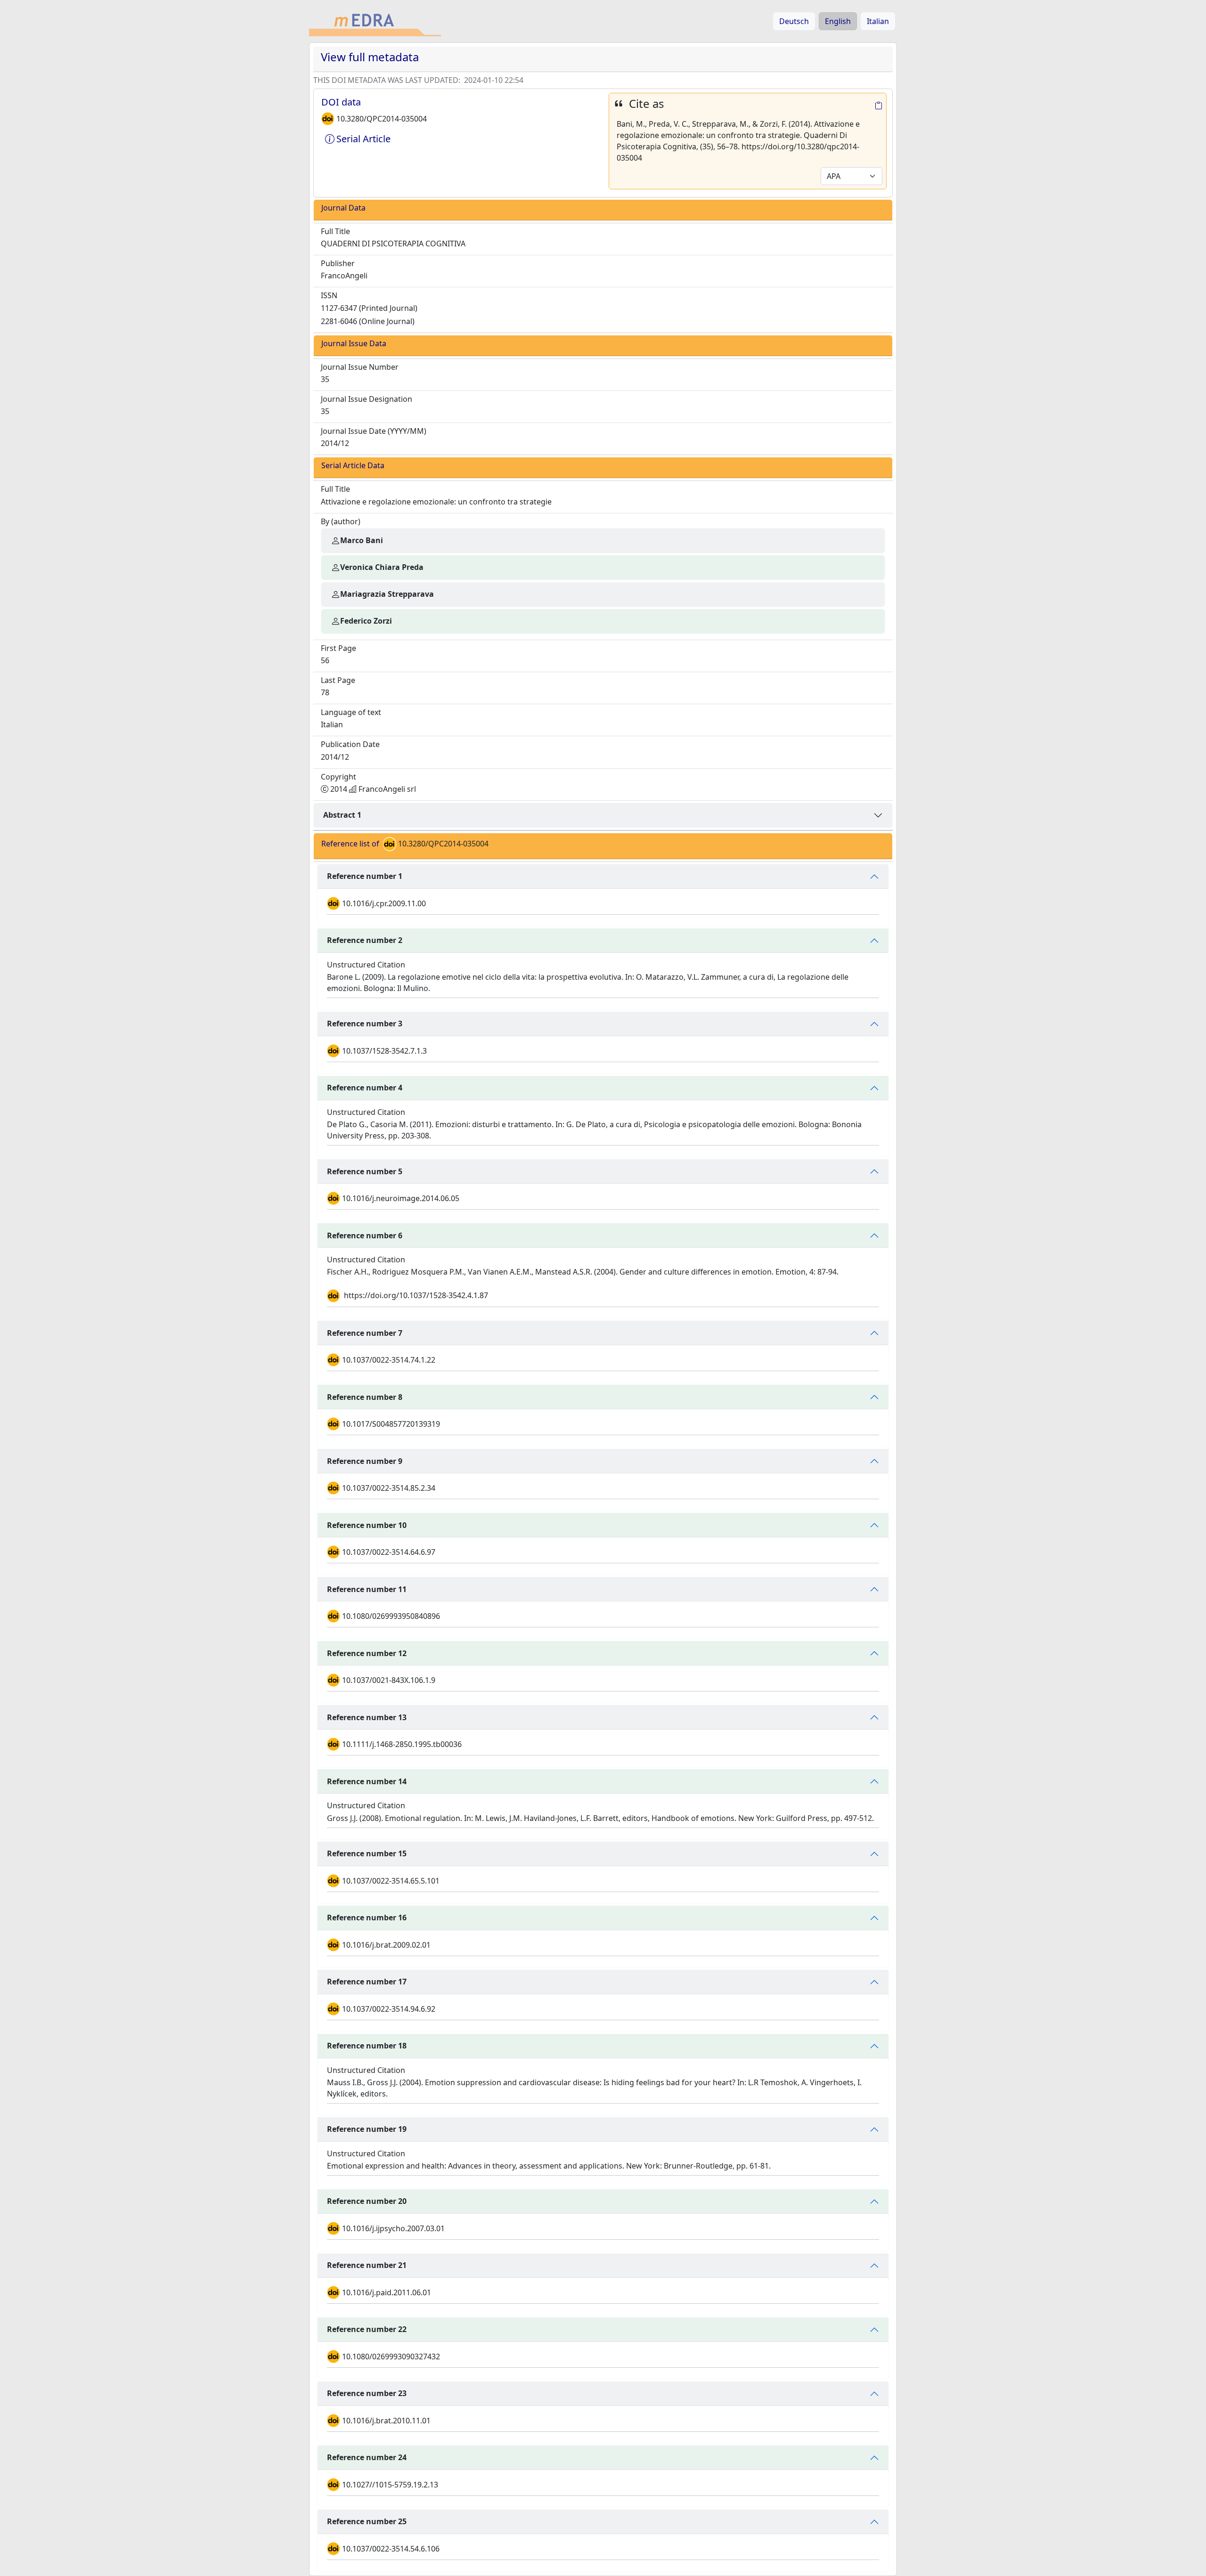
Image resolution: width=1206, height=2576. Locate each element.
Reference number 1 (365, 876)
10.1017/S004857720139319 (391, 1424)
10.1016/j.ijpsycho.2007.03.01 (393, 2228)
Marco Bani (362, 540)
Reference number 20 (367, 2201)
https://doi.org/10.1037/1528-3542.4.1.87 (416, 1295)
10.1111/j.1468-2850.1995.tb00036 (402, 1744)
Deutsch (794, 21)
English (838, 21)
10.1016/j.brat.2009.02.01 (386, 1945)
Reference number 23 (367, 2393)
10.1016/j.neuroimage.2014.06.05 (401, 1198)
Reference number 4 (365, 1088)
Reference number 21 (367, 2265)
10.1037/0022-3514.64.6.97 (389, 1552)
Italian (878, 21)
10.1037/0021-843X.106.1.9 (389, 1680)
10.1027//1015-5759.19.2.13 (390, 2485)
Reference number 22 (367, 2329)
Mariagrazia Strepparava (387, 594)
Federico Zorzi (366, 621)
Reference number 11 (367, 1589)
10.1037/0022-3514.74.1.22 (389, 1360)
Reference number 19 (367, 2129)
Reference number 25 (367, 2521)
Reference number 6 (365, 1235)
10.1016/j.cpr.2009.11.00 (384, 903)
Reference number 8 (365, 1397)
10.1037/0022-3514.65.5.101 (391, 1881)
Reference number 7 (365, 1333)
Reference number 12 (367, 1653)
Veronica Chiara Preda (382, 567)
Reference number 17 (367, 1982)
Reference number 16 (367, 1918)
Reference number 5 (365, 1171)
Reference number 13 (367, 1717)
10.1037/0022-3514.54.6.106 (391, 2549)
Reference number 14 (367, 1781)
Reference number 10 (367, 1525)
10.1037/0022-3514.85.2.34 (389, 1488)
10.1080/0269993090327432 (391, 2357)
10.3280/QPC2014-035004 (382, 119)
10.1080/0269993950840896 (391, 1616)
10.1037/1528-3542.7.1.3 (384, 1051)
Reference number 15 (367, 1853)
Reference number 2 (365, 940)
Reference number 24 (367, 2457)
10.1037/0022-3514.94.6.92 (389, 2009)
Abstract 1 (342, 815)
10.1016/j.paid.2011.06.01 (387, 2292)
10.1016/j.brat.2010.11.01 (386, 2421)
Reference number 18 (367, 2046)
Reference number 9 (365, 1461)
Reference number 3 (365, 1024)
